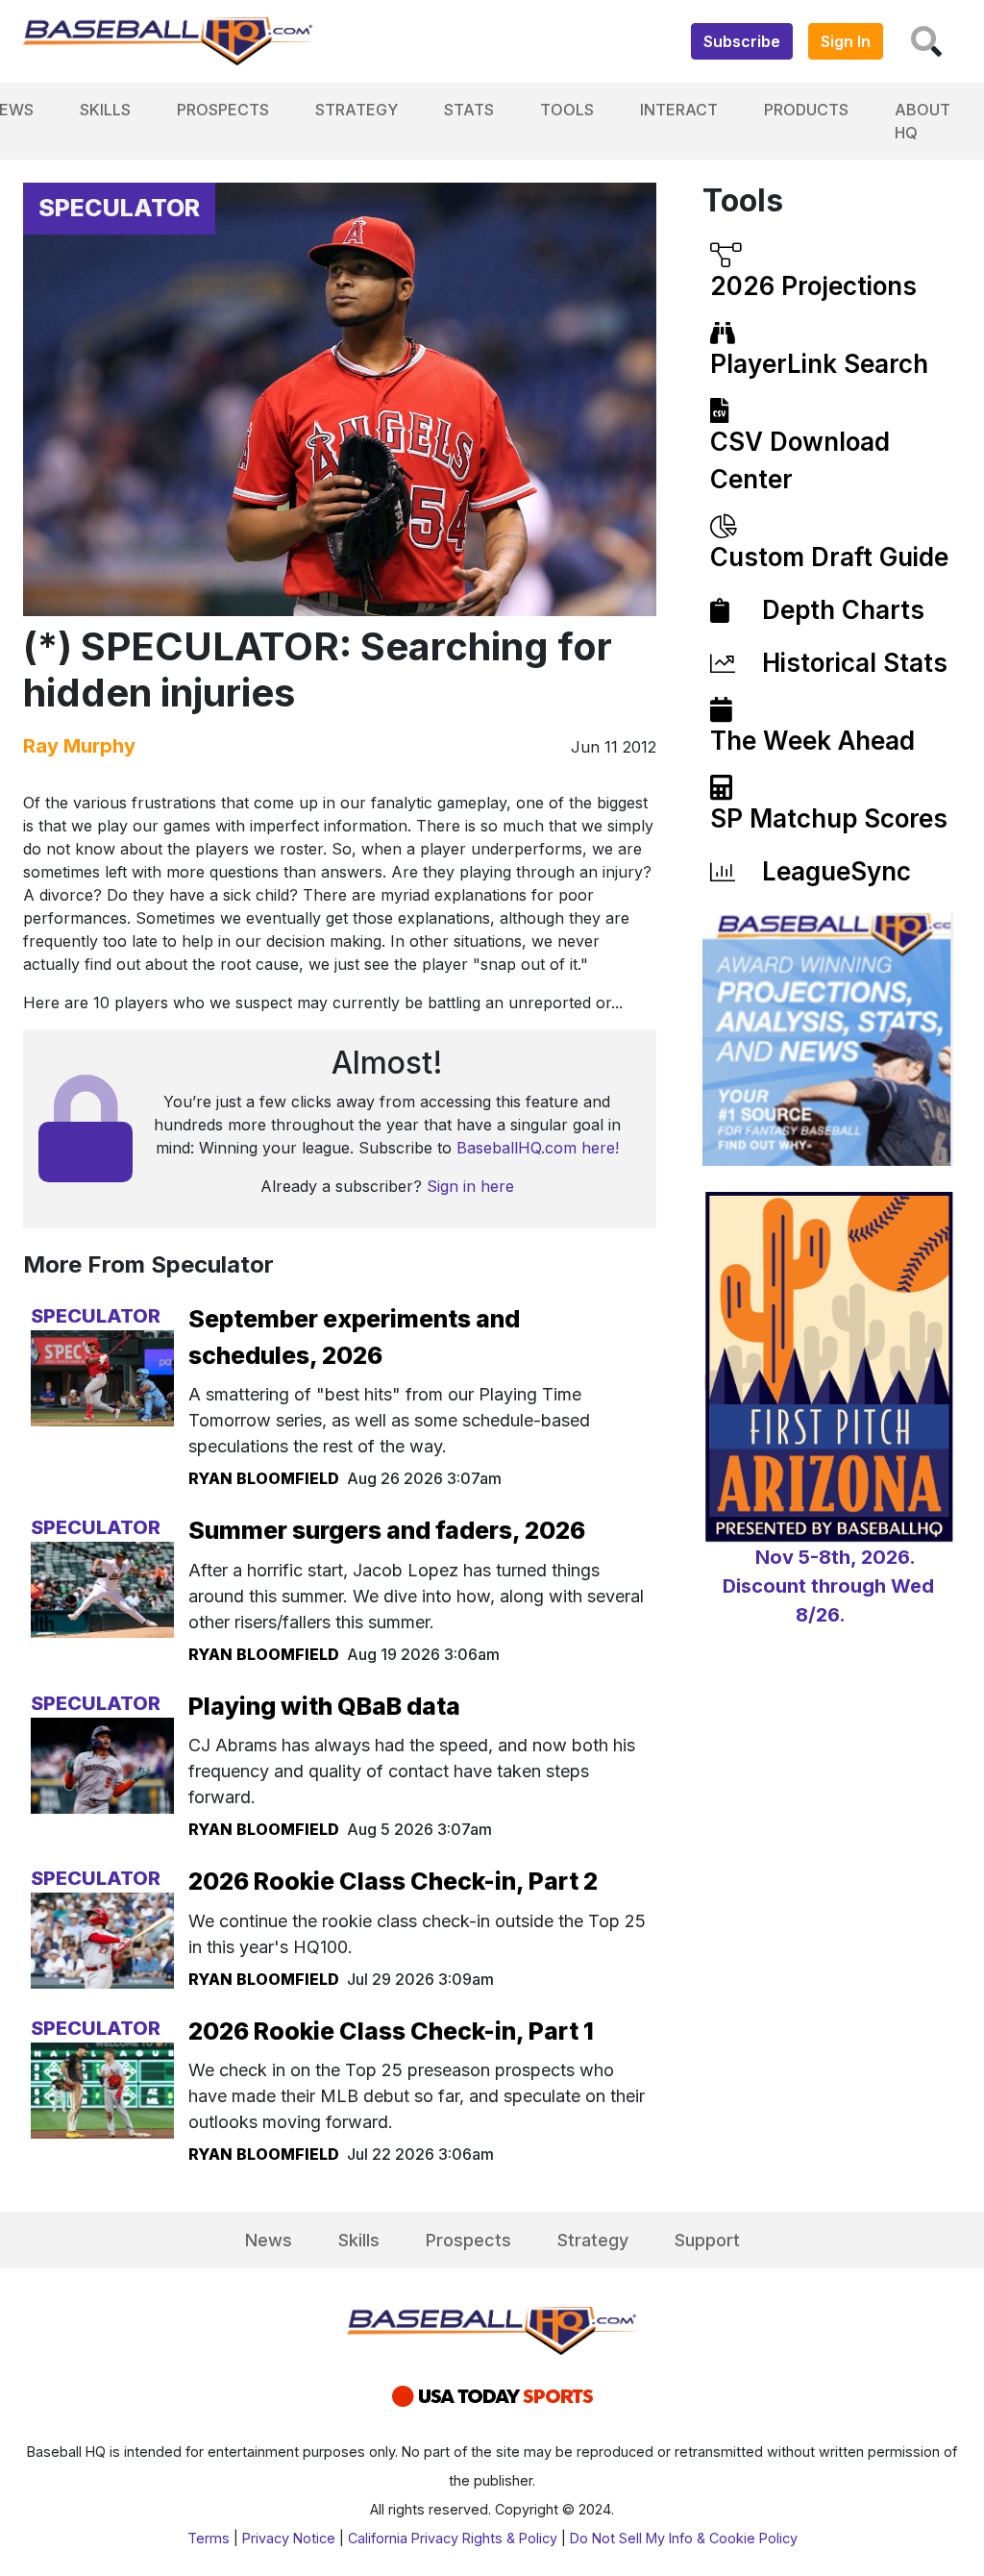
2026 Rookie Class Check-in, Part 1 (391, 2031)
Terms (209, 2538)
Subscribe (742, 41)
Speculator (119, 208)
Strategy (357, 110)
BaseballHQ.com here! (538, 1148)
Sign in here (470, 1186)
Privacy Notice (289, 2538)
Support (707, 2240)
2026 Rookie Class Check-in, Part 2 (393, 1881)
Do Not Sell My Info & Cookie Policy (684, 2538)
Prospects (223, 110)
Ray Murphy (79, 746)
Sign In (846, 41)
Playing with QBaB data (324, 1706)
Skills (105, 110)
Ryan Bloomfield (264, 1478)
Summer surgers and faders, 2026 (387, 1530)
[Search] (926, 41)
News (269, 2240)
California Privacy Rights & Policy (453, 2538)
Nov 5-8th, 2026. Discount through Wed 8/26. (828, 1586)
